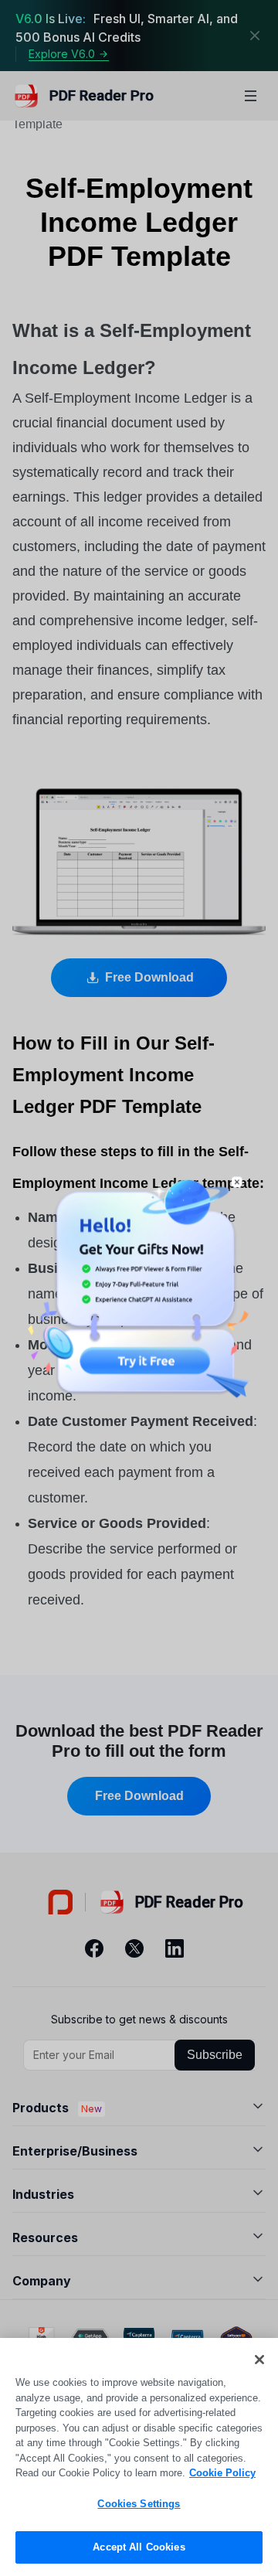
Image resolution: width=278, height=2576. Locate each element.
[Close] (259, 2360)
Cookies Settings (139, 2504)
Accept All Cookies (139, 2547)
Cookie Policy (222, 2473)
